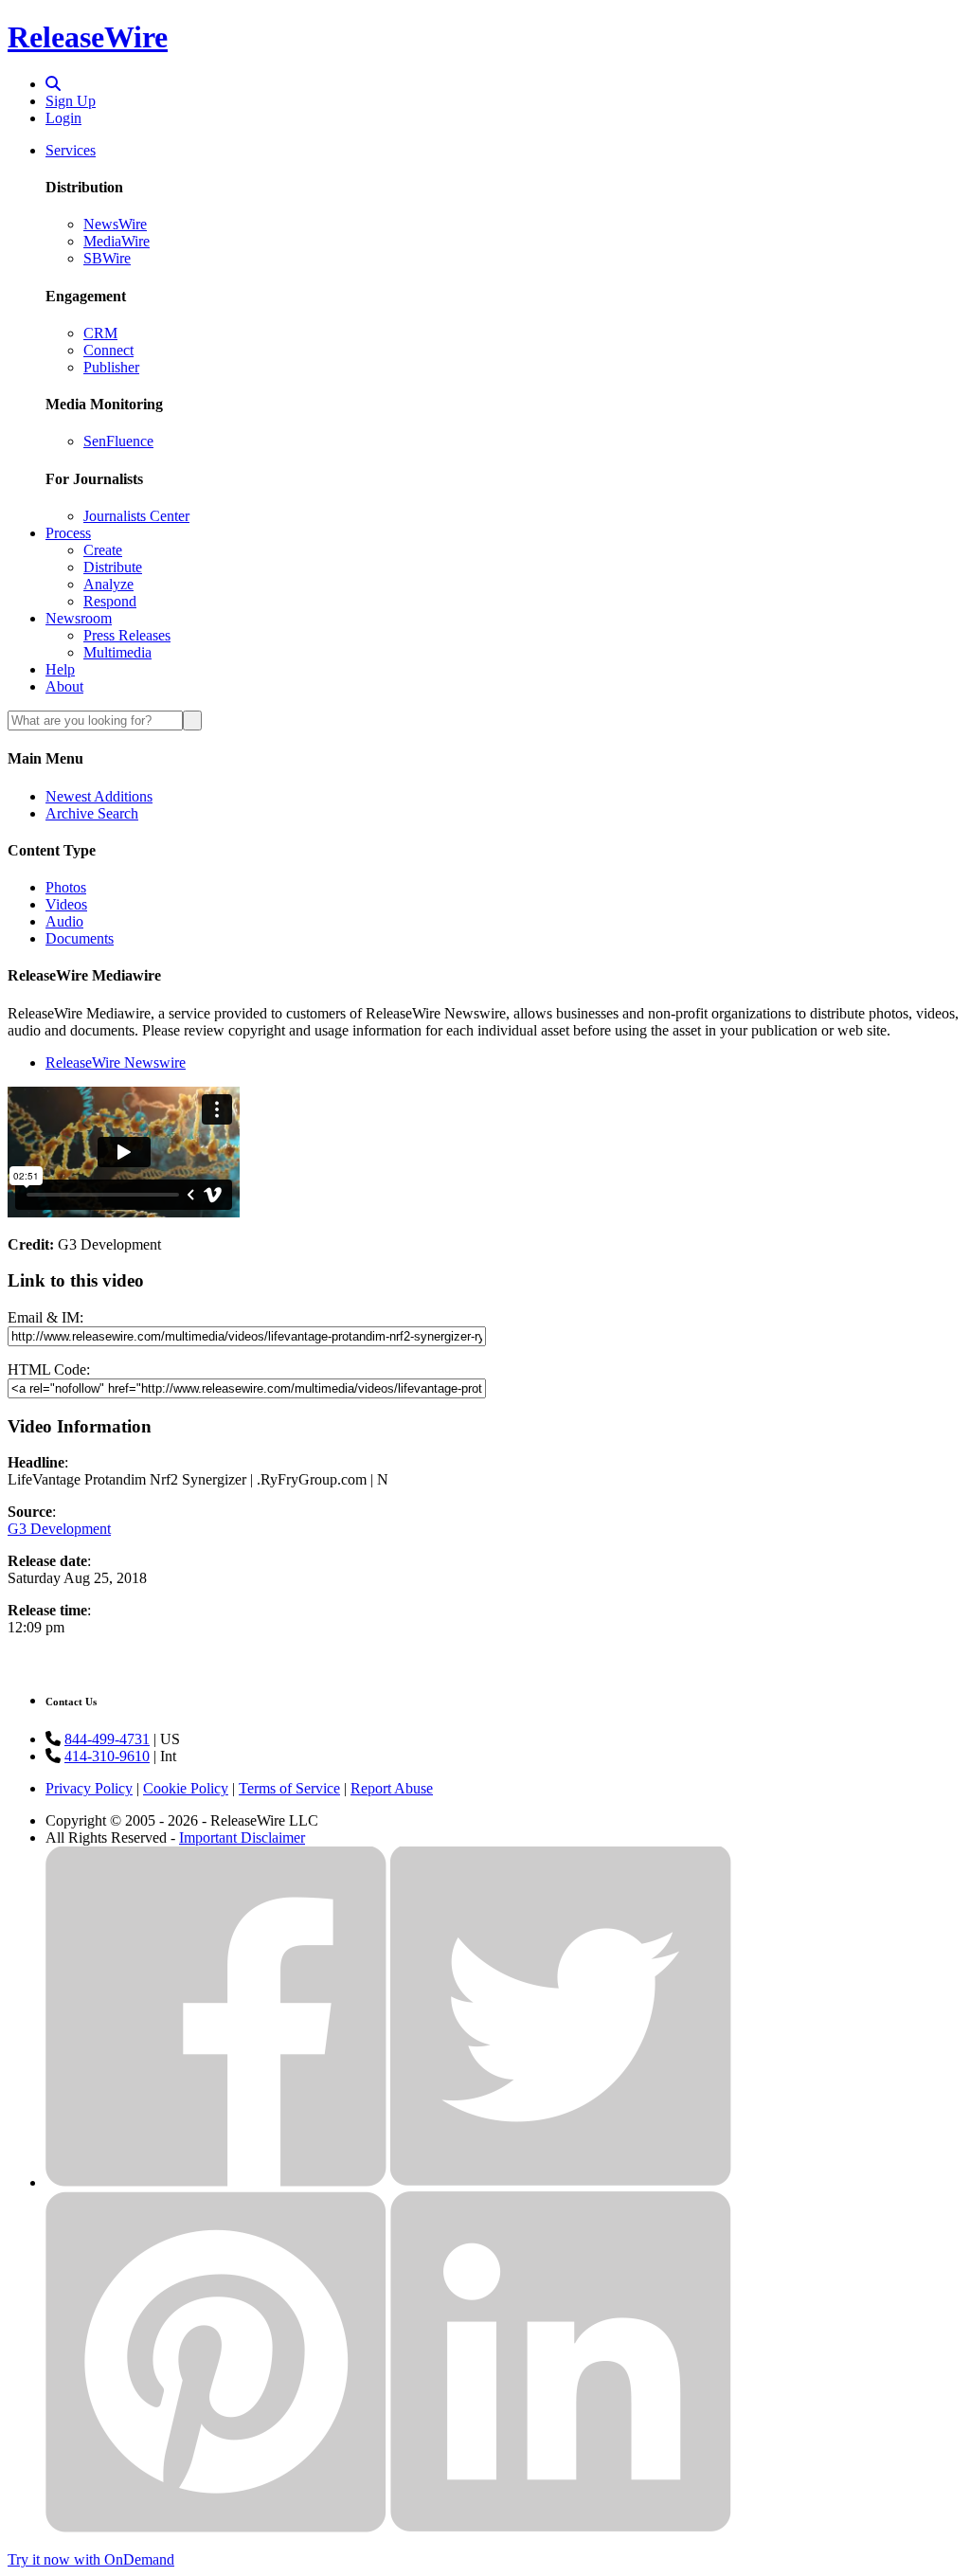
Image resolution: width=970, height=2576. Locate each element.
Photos (66, 887)
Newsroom (79, 618)
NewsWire (115, 224)
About (64, 686)
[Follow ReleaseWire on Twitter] (561, 2182)
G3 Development (59, 1529)
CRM (100, 333)
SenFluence (118, 441)
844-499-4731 (107, 1739)
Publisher (111, 367)
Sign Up (71, 101)
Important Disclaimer (242, 1837)
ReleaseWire (88, 37)
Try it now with (91, 2559)
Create (103, 550)
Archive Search (92, 813)
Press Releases (127, 635)
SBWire (107, 258)
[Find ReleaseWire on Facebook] (216, 2182)
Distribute (113, 567)
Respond (110, 601)
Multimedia (117, 652)
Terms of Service (289, 1788)
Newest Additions (99, 796)
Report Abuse (392, 1788)
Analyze (108, 584)
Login (63, 118)
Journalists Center (136, 516)
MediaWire (117, 241)
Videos (66, 904)
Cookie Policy (186, 1788)
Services (71, 150)
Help (60, 669)
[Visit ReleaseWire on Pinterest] (216, 2527)
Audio (64, 921)
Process (68, 533)
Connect (108, 350)
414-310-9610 (107, 1756)
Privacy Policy (89, 1788)
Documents (80, 938)
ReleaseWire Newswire (116, 1063)
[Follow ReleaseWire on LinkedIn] (561, 2527)
